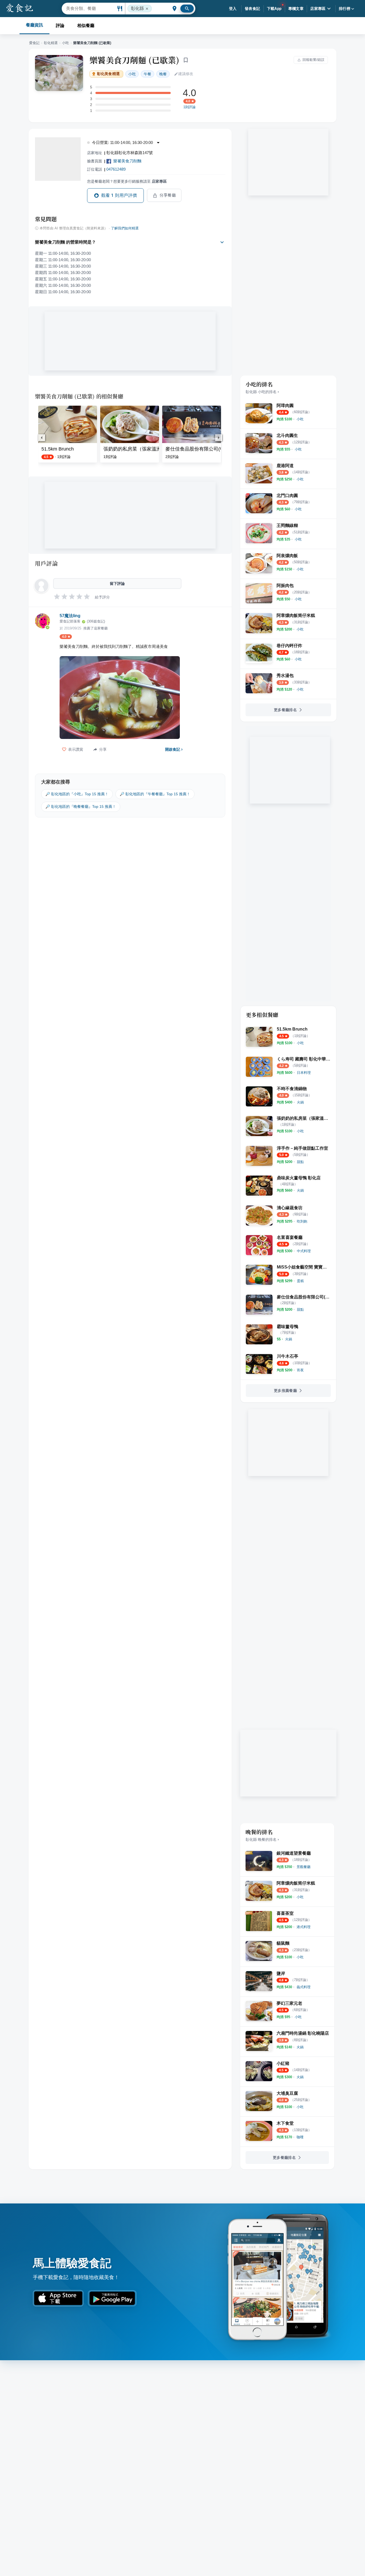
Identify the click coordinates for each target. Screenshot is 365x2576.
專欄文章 (296, 9)
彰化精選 (51, 43)
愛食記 (34, 43)
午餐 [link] (147, 74)
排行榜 (345, 9)
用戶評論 (46, 563)
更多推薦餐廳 (285, 1391)
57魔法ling (70, 616)
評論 (60, 26)
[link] (300, 419)
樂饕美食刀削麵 (127, 161)
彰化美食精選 (108, 74)
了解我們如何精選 (125, 228)
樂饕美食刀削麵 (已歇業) (134, 60)
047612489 (116, 169)
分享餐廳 (168, 195)
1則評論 (189, 107)
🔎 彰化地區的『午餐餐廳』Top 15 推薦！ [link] (155, 794)
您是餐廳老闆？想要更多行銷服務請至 (127, 181)
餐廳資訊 (34, 25)
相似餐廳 (86, 26)
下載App (274, 9)
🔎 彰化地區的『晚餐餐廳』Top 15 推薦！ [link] (81, 807)
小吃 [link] (132, 74)
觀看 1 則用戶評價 (119, 195)
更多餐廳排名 (285, 710)
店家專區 (318, 9)
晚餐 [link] (163, 74)
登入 (233, 9)
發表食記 (253, 9)
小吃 (65, 43)
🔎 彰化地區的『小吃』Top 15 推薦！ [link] (77, 794)
